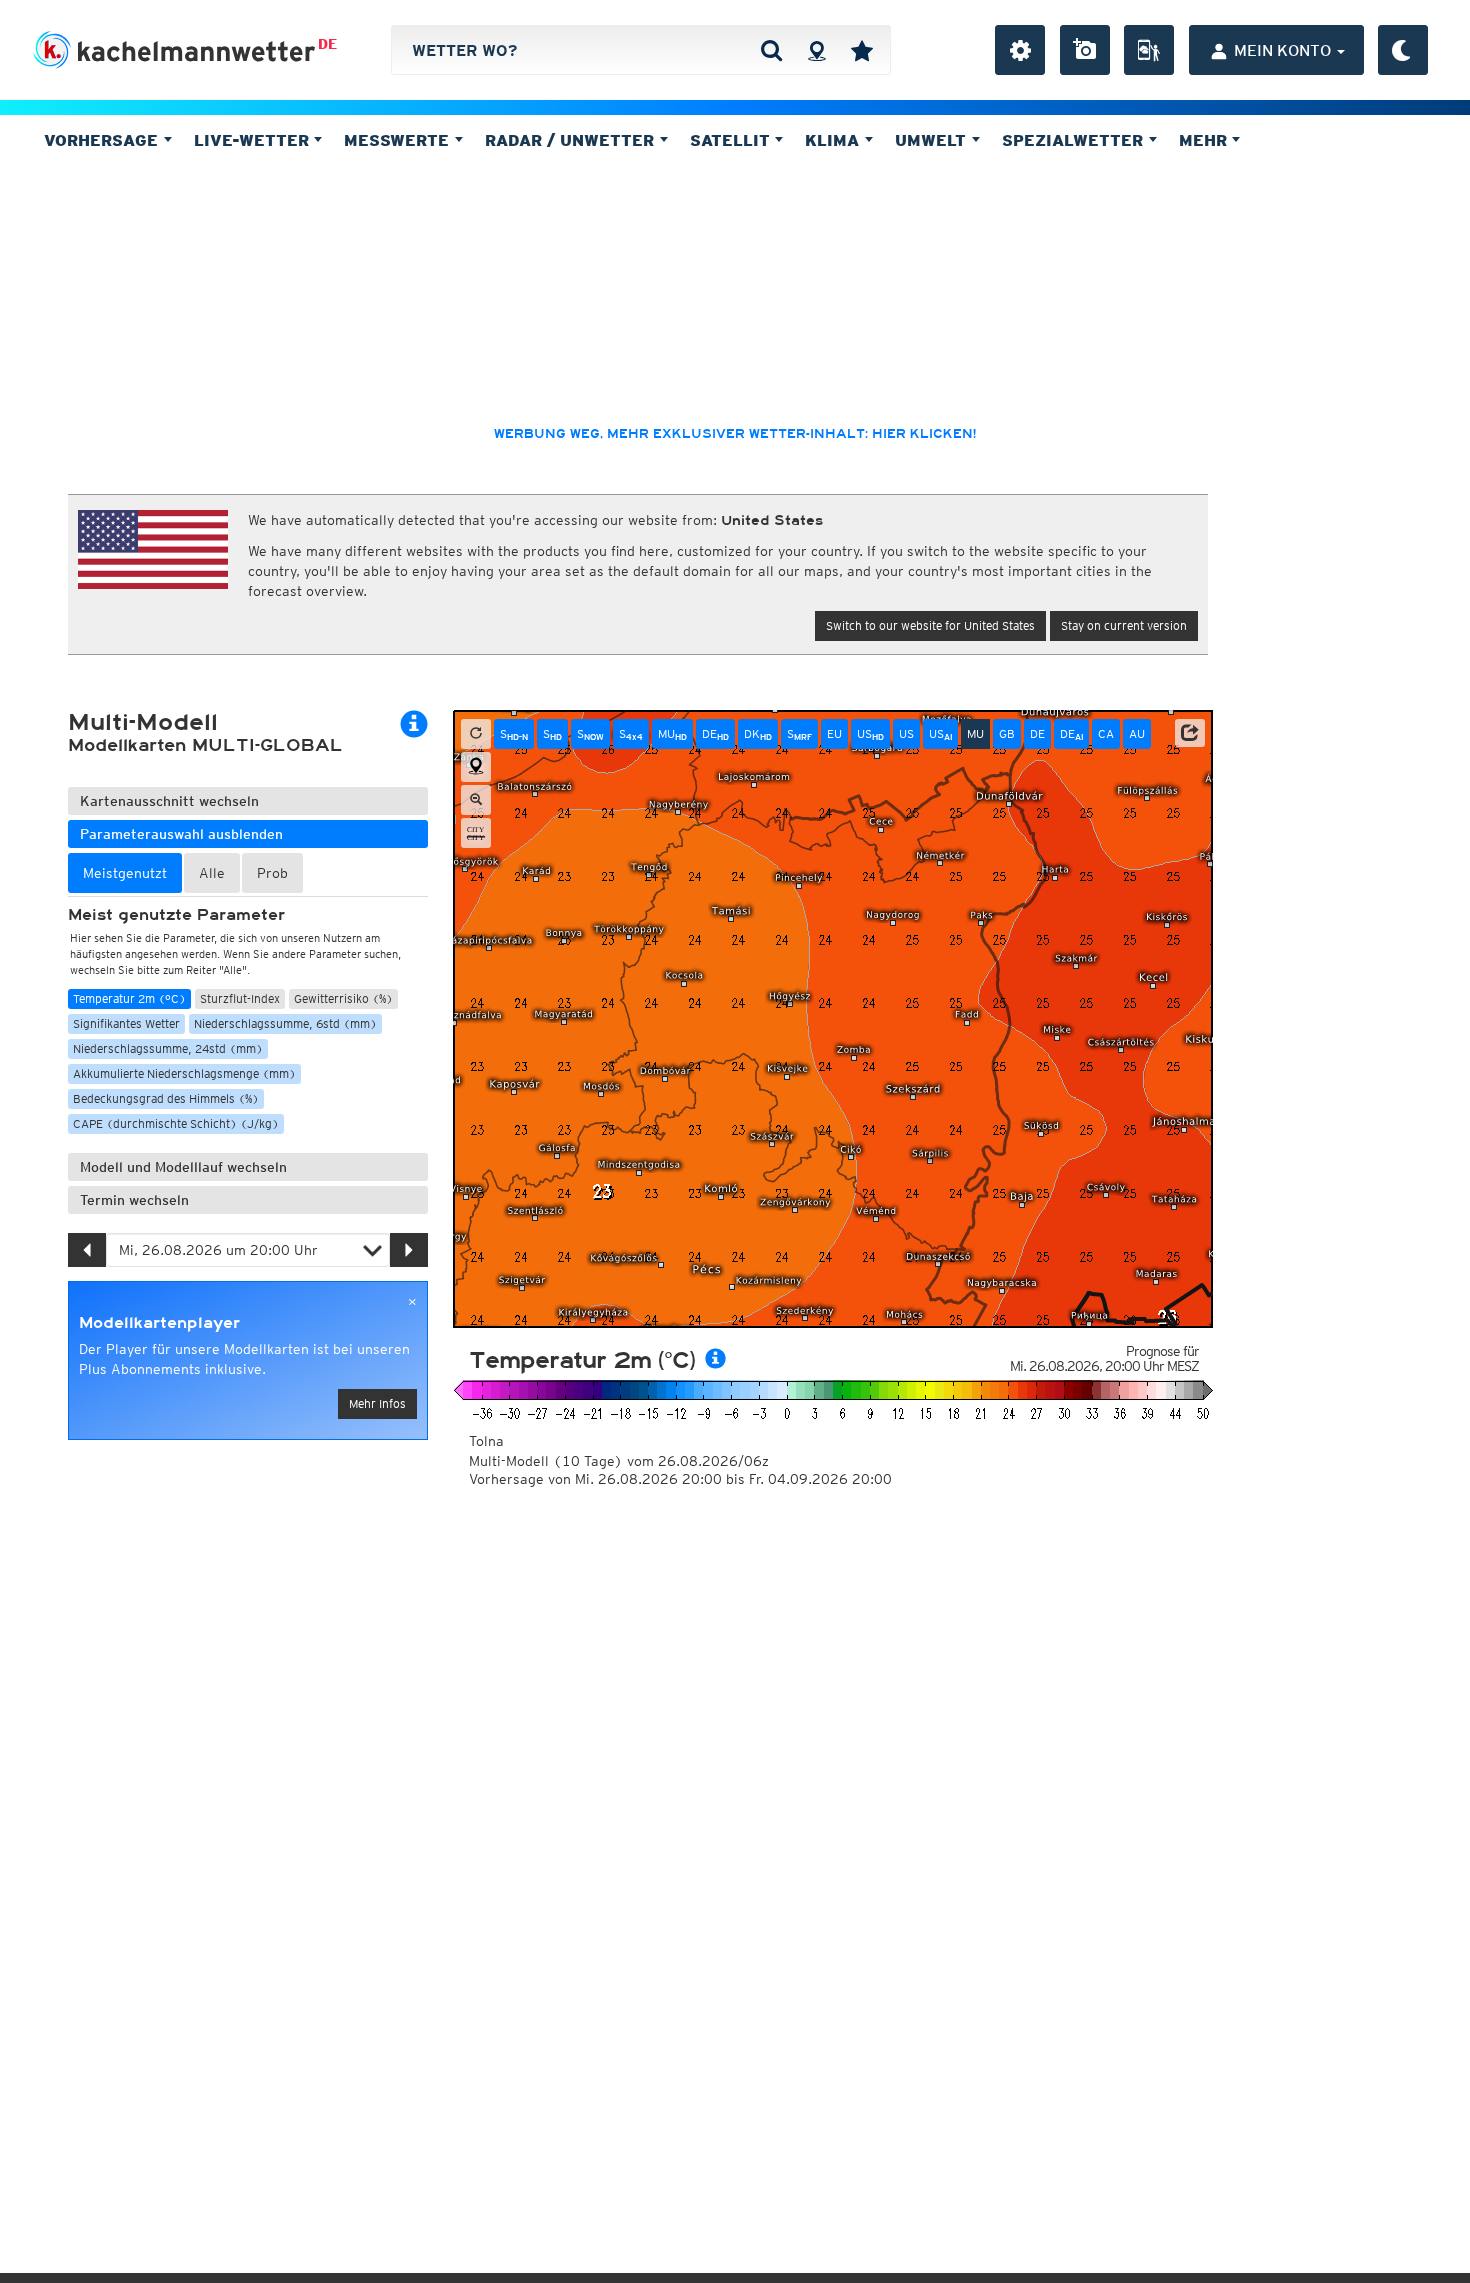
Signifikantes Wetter (126, 1023)
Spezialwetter (1075, 140)
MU (672, 734)
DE (327, 44)
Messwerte (399, 140)
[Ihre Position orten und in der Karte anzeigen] (476, 767)
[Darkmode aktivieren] (1403, 50)
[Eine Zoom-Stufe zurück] (476, 800)
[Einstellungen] (1020, 50)
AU (1137, 733)
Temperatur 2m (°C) (129, 998)
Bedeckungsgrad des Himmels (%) (166, 1098)
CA (1106, 733)
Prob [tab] (272, 873)
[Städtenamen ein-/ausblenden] (476, 833)
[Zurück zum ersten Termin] (476, 734)
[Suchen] (771, 50)
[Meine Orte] (862, 50)
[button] (1190, 733)
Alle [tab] (212, 873)
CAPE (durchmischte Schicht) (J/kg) (176, 1123)
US (870, 734)
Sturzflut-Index (240, 998)
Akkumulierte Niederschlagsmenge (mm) (184, 1073)
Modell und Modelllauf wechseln (183, 1167)
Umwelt (933, 140)
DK (758, 734)
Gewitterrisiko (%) (343, 998)
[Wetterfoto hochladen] (1085, 50)
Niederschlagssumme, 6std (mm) (285, 1023)
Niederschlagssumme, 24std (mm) (168, 1048)
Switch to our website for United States (930, 625)
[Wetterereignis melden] (1149, 50)
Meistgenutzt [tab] (125, 873)
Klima (834, 140)
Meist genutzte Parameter (176, 915)
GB (1007, 733)
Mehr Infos (377, 1403)
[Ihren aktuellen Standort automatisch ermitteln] (816, 50)
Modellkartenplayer (159, 1323)
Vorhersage (103, 140)
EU (834, 733)
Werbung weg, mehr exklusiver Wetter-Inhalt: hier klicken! (735, 434)
